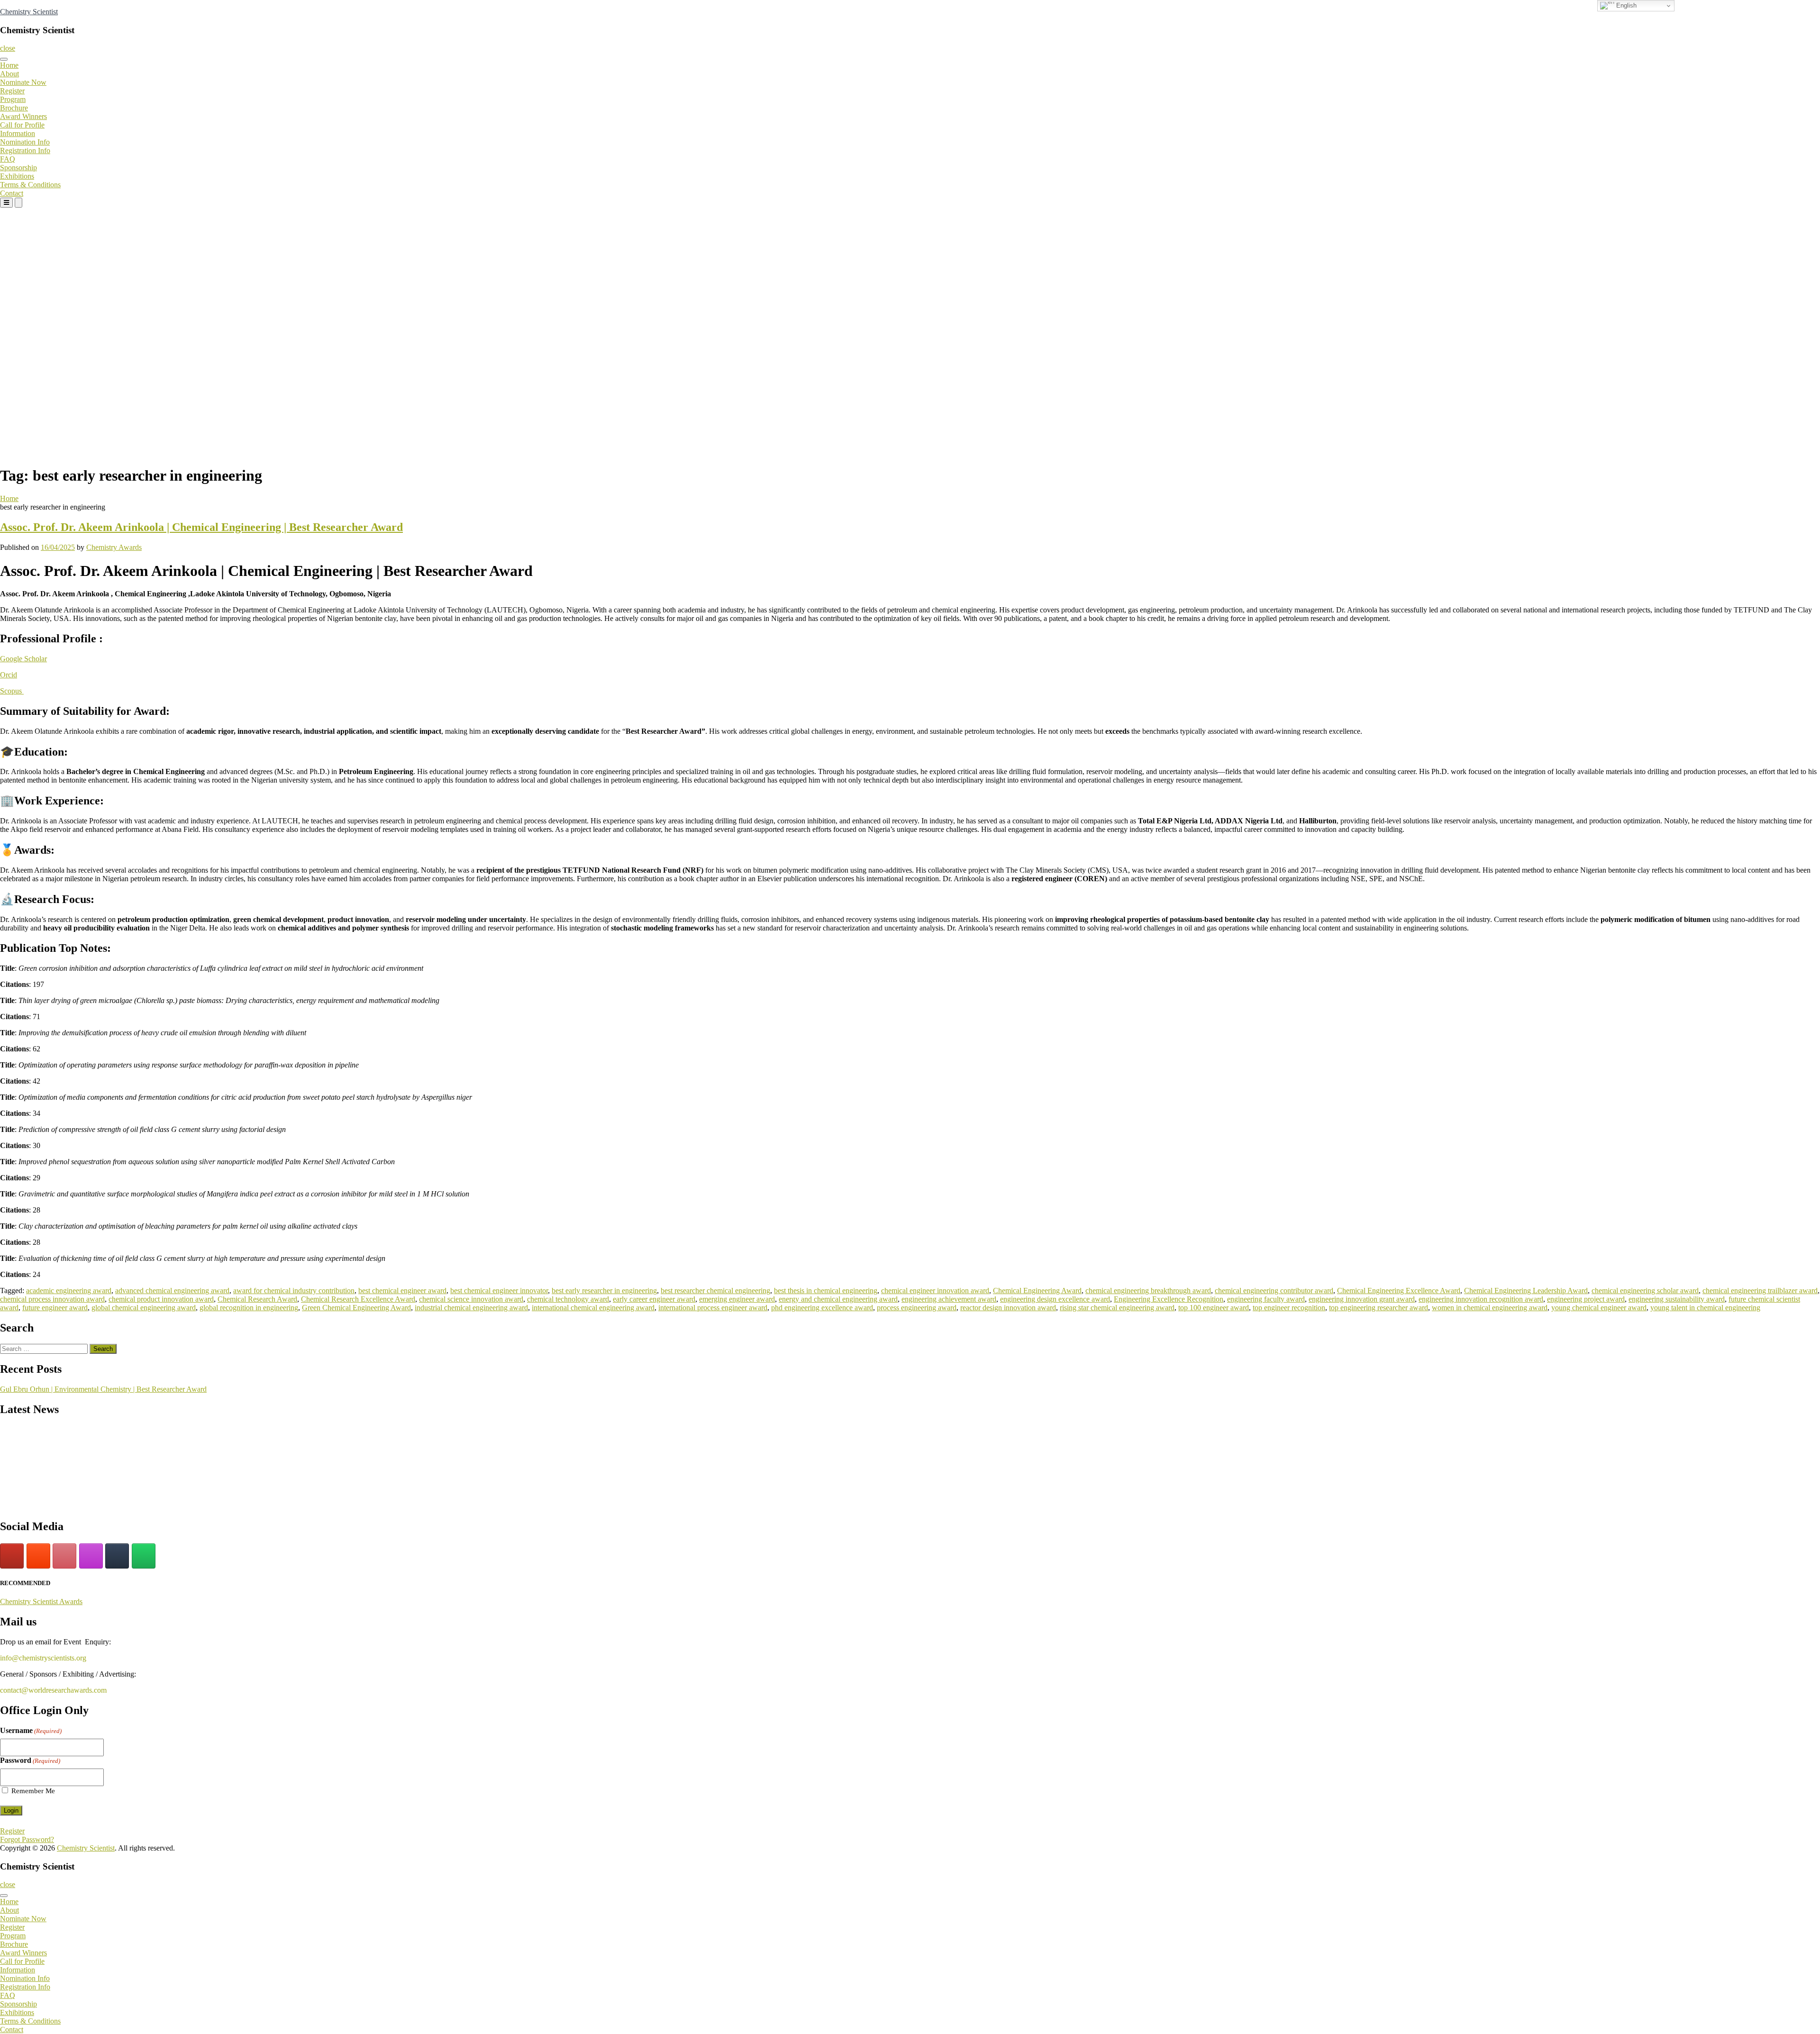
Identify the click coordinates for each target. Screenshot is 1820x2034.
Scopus (12, 691)
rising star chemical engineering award (1117, 1308)
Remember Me (33, 1791)
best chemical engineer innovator (499, 1291)
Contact (12, 193)
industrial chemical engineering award (471, 1308)
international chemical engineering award (593, 1308)
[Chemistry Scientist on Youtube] (12, 1556)
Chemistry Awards (114, 547)
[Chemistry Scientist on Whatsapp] (144, 1556)
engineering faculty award (1266, 1299)
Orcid (9, 675)
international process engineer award (713, 1308)
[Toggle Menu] (4, 59)
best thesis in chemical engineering (826, 1291)
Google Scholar (23, 659)
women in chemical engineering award (1490, 1308)
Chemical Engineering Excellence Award (1399, 1291)
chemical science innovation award (471, 1299)
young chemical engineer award (1599, 1308)
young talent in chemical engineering (1705, 1308)
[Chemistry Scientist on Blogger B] (38, 1556)
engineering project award (1586, 1299)
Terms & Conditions (30, 185)
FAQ (8, 159)
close (8, 48)
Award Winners (23, 116)
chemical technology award (568, 1299)
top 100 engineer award (1214, 1308)
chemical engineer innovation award (935, 1291)
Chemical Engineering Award (1037, 1291)
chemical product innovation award (161, 1299)
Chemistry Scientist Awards (41, 1601)
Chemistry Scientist (29, 12)
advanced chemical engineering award (172, 1291)
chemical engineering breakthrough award (1148, 1291)
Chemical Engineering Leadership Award (1526, 1291)
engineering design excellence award (1055, 1299)
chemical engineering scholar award (1645, 1291)
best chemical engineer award (402, 1291)
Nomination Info (25, 142)
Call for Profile (22, 125)
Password (30, 1760)
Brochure (14, 108)
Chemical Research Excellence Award (358, 1299)
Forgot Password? (27, 1839)
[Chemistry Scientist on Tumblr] (117, 1556)
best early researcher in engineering (604, 1291)
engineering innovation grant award (1362, 1299)
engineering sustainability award (1677, 1299)
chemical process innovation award (52, 1299)
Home (9, 65)
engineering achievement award (949, 1299)
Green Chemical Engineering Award (356, 1308)
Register (12, 91)
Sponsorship (18, 168)
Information (18, 133)
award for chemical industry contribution (294, 1291)
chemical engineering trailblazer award (1760, 1291)
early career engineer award (654, 1299)
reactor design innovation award (1008, 1308)
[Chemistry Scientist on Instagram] (91, 1556)
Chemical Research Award (257, 1299)
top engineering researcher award (1379, 1308)
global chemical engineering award (144, 1308)
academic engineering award (69, 1291)
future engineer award (55, 1308)
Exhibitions (17, 176)
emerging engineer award (737, 1299)
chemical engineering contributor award (1274, 1291)
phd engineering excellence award (822, 1308)
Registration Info (25, 150)
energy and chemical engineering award (838, 1299)
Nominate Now (23, 82)
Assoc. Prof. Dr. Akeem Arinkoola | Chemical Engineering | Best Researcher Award (201, 527)
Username (31, 1730)
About (9, 74)
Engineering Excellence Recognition (1169, 1299)
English (1625, 5)
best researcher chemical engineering (715, 1291)
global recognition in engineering (249, 1308)
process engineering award (917, 1308)
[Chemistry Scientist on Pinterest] (64, 1556)
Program (13, 99)
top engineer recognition (1289, 1308)
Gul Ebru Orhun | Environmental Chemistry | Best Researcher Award (103, 1389)
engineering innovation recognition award (1481, 1299)
